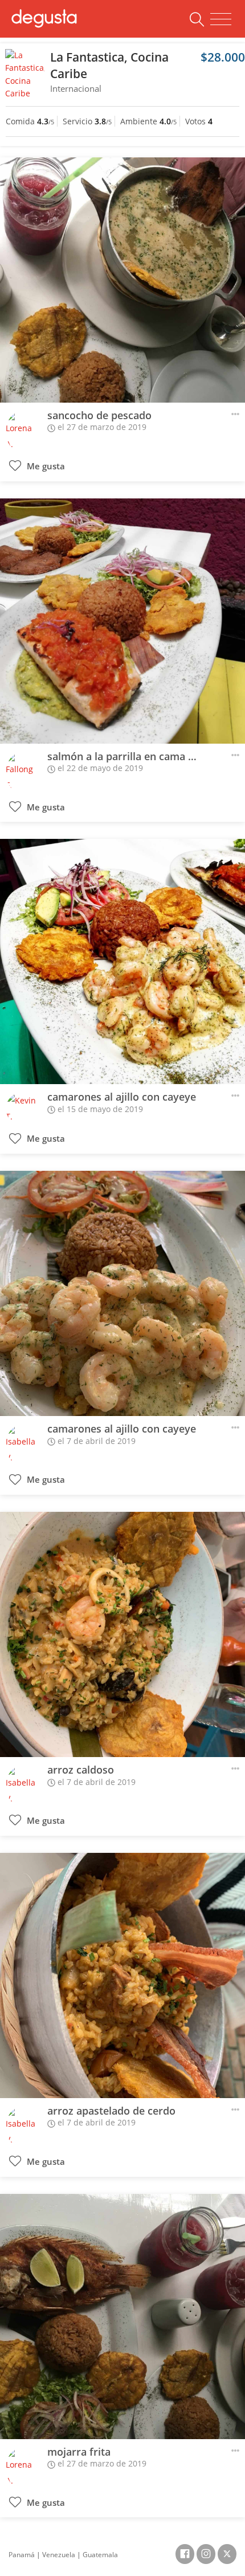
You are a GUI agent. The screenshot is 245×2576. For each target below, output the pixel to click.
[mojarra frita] (122, 2317)
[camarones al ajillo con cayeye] (122, 962)
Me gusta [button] (45, 466)
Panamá (22, 2555)
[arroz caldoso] (122, 1634)
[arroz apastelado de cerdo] (122, 1975)
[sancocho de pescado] (122, 280)
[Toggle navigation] (221, 19)
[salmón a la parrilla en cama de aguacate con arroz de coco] (122, 621)
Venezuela (59, 2555)
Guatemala (100, 2555)
